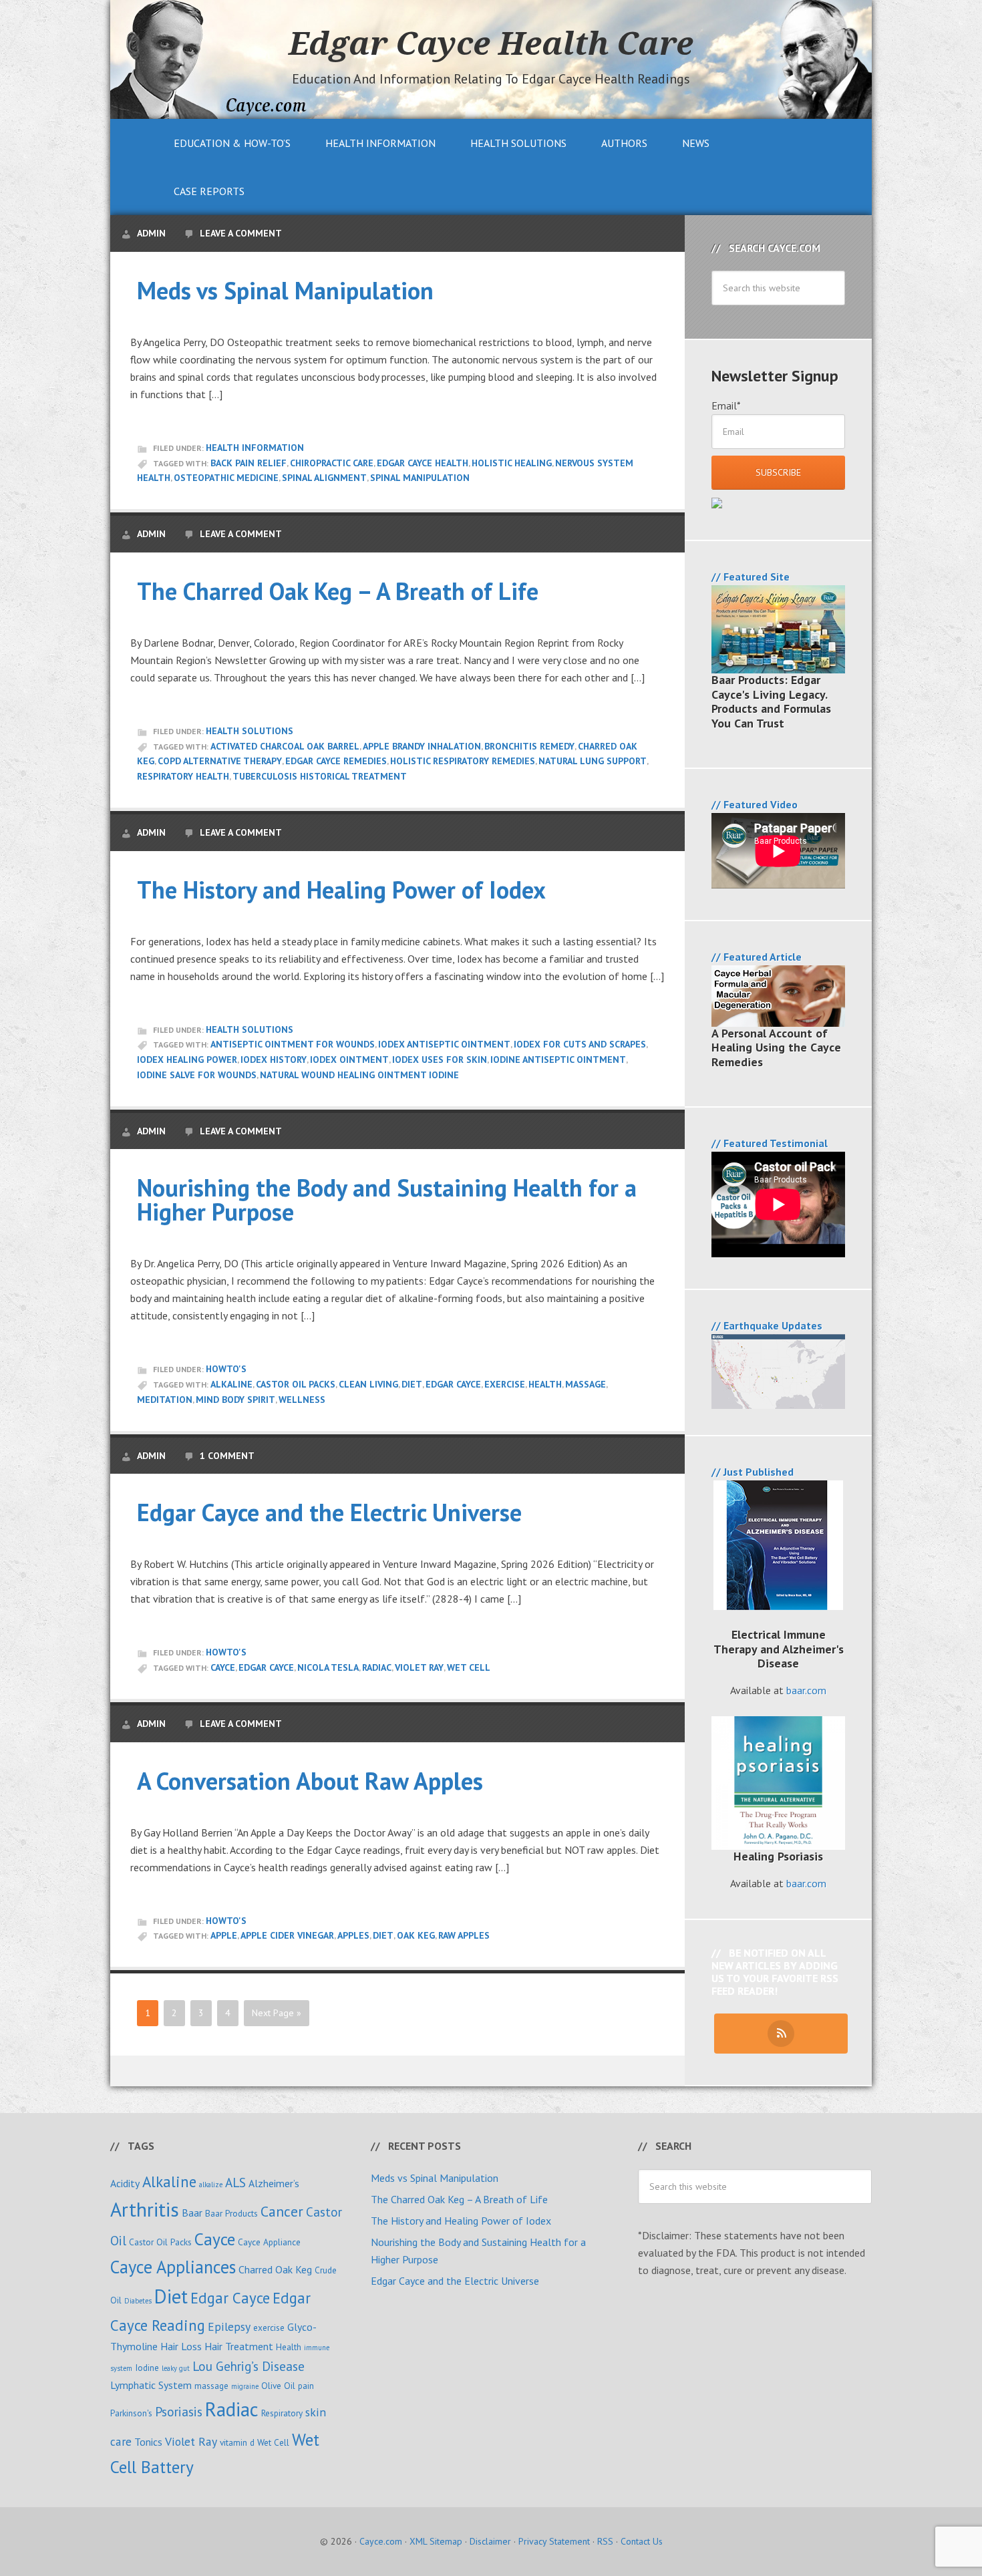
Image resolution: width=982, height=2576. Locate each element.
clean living (368, 1384)
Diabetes (138, 2301)
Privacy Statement (554, 2541)
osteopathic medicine (226, 478)
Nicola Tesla (328, 1667)
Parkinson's (131, 2413)
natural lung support (593, 761)
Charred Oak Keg (275, 2269)
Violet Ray (419, 1667)
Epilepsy (229, 2326)
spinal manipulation (420, 478)
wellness (302, 1400)
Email (726, 406)
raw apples (464, 1935)
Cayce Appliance (269, 2242)
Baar (192, 2213)
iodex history (274, 1060)
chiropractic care (332, 463)
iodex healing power (187, 1060)
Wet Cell (469, 1667)
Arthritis (145, 2209)
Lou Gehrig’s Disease (249, 2366)
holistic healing (512, 463)
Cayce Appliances (173, 2267)
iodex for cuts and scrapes (580, 1044)
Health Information (255, 448)
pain (306, 2386)
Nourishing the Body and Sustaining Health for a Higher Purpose (387, 1199)
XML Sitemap (436, 2541)
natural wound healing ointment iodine (359, 1075)
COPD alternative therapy (220, 761)
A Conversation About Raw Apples (310, 1781)
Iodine (147, 2368)
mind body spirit (235, 1400)
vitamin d (237, 2442)
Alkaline (231, 1384)
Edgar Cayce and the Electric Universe (329, 1512)
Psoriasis (179, 2411)
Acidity (125, 2183)
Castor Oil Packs (296, 1384)
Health (545, 1384)
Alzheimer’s (274, 2183)
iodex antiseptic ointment (444, 1044)
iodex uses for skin (440, 1060)
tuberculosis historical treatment (320, 776)
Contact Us (642, 2541)
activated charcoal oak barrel (285, 746)
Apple (224, 1935)
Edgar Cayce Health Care (491, 43)
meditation (165, 1400)
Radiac (377, 1667)
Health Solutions (250, 731)
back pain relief (249, 463)
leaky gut (176, 2368)
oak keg (416, 1935)
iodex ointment (349, 1060)
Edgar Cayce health (423, 463)
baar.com (806, 1690)
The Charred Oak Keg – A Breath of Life (338, 591)
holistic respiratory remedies (463, 761)
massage (586, 1384)
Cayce (223, 1667)
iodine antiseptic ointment (558, 1060)
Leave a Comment (241, 233)
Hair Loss (181, 2346)
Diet (412, 1384)
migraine (245, 2386)
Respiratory (282, 2413)
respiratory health (183, 776)
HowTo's (226, 1369)
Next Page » (277, 2013)
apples (353, 1935)
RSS (605, 2541)
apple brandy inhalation (422, 746)
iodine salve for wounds (197, 1075)
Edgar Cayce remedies (336, 761)
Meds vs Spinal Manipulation (285, 290)
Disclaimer (490, 2541)
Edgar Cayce (453, 1384)
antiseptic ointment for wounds (293, 1044)
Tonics (148, 2442)
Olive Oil (278, 2386)
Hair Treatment (239, 2346)
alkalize (211, 2185)
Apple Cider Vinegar (287, 1935)
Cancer (282, 2211)
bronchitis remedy (529, 746)
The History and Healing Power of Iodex (341, 890)
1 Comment (227, 1456)
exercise (505, 1384)
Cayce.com (381, 2541)
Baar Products (231, 2213)
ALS (235, 2182)
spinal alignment (324, 478)
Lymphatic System (151, 2385)
